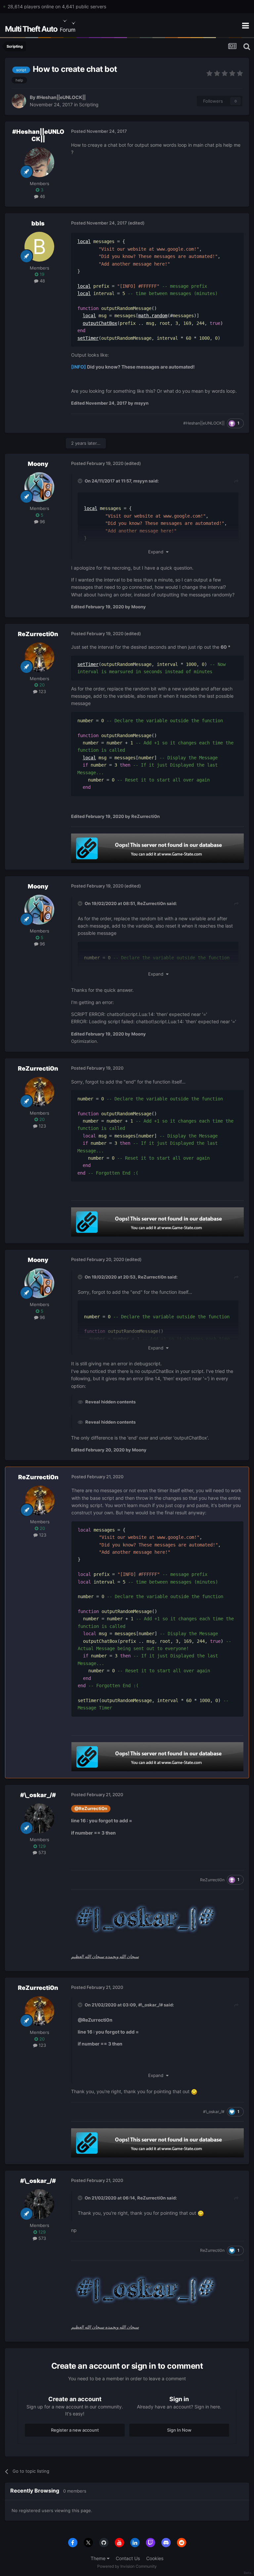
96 (42, 522)
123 (42, 691)
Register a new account (75, 2430)
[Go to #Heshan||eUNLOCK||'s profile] (19, 101)
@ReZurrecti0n (91, 1809)
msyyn (140, 481)
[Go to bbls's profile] (39, 247)
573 (42, 1852)
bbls (38, 223)
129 (41, 1846)
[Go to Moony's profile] (39, 487)
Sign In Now (179, 2430)
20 (41, 685)
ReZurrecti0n (38, 634)
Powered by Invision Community (127, 2566)
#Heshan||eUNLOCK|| (61, 97)
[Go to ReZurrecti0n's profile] (39, 657)
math (144, 316)
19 (41, 274)
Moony (38, 464)
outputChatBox (100, 323)
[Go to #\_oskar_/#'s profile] (39, 1818)
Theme (99, 2558)
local (84, 241)
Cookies (155, 2558)
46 (42, 196)
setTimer (88, 338)
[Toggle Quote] (81, 481)
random (159, 316)
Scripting (89, 104)
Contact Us (128, 2558)
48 (42, 281)
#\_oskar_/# (38, 1795)
